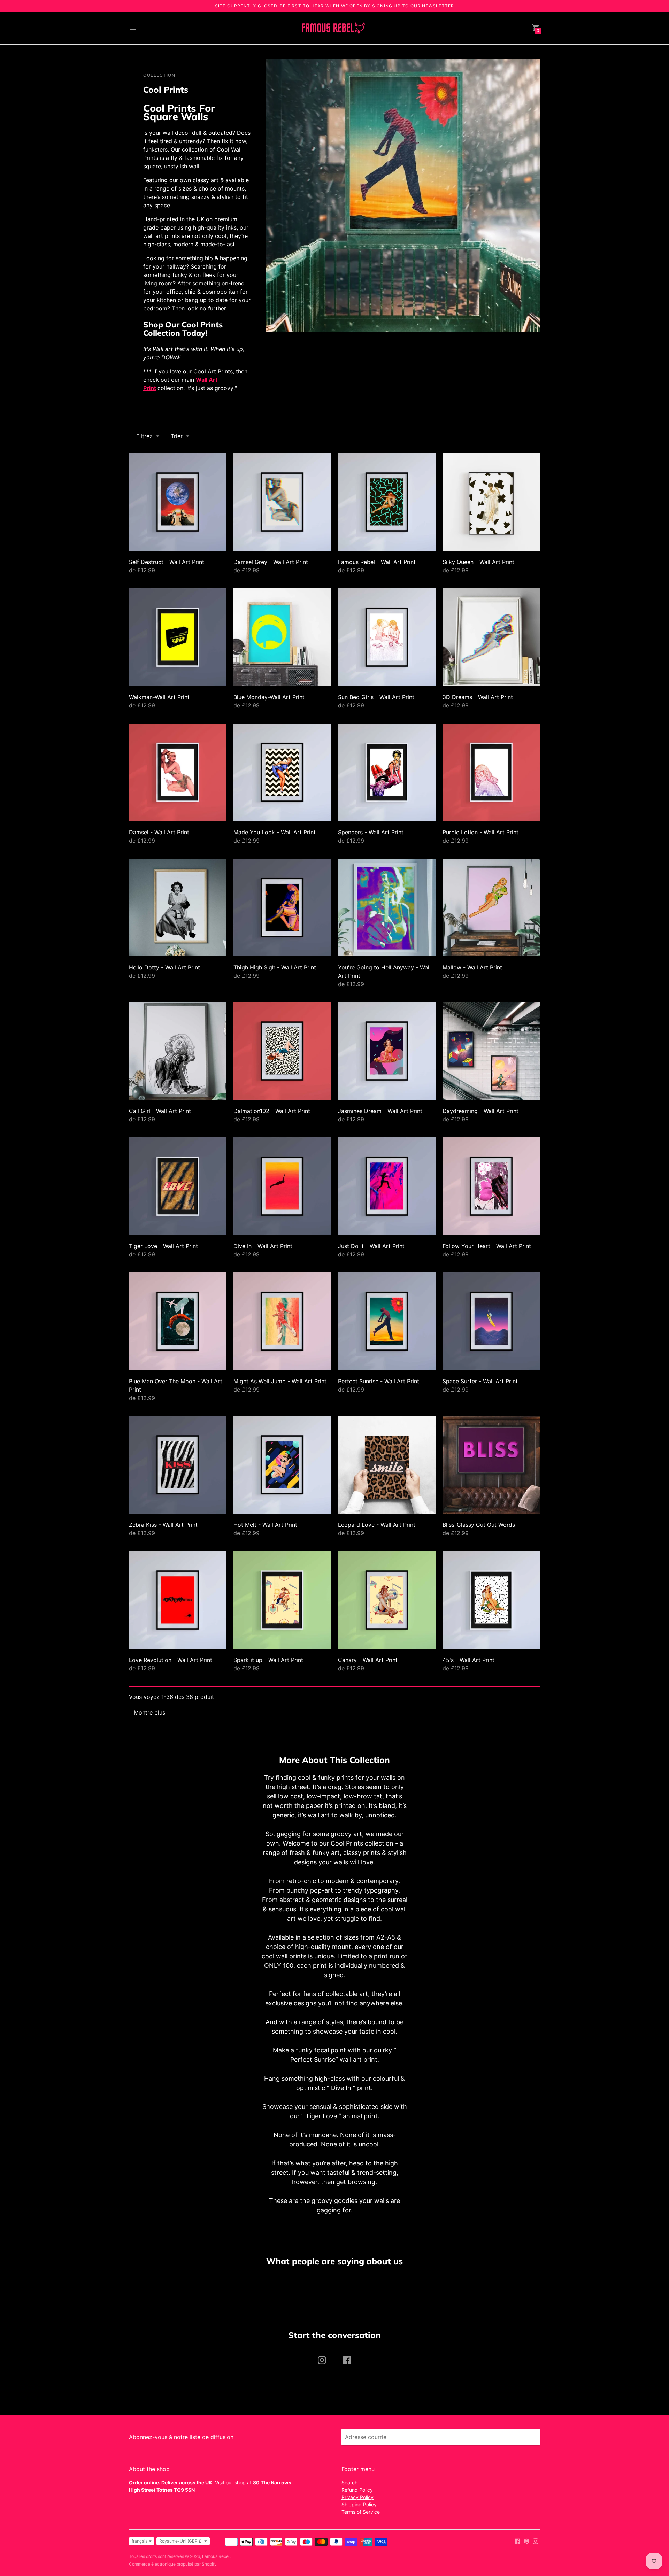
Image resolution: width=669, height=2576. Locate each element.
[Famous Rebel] (333, 28)
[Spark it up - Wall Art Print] (282, 1600)
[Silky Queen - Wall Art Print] (491, 502)
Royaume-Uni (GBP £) (181, 2541)
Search (349, 2482)
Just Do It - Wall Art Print (371, 1246)
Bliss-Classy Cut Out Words (479, 1525)
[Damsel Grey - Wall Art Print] (282, 502)
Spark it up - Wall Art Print (268, 1660)
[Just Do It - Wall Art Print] (387, 1186)
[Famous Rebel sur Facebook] (517, 2541)
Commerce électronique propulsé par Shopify (173, 2564)
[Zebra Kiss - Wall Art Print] (178, 1465)
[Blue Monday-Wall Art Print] (282, 637)
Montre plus (149, 1712)
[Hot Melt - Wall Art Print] (282, 1465)
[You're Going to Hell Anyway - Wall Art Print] (387, 907)
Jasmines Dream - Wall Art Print (380, 1111)
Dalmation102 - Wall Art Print (272, 1111)
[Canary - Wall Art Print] (387, 1600)
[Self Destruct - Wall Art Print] (178, 502)
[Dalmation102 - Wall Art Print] (282, 1051)
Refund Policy (357, 2490)
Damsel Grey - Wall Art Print (271, 562)
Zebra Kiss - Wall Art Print (163, 1525)
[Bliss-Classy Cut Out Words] (491, 1465)
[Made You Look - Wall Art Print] (282, 772)
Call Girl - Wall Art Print (160, 1111)
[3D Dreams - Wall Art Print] (491, 637)
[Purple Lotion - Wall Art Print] (491, 772)
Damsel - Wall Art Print (159, 832)
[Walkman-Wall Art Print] (178, 637)
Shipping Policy (359, 2504)
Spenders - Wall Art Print (371, 832)
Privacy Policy (357, 2497)
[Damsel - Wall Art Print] (178, 772)
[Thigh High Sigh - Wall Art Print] (282, 907)
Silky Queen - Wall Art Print (478, 562)
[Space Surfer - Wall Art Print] (491, 1321)
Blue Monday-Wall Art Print (269, 697)
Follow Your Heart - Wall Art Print (487, 1246)
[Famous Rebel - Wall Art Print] (387, 502)
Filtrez (144, 436)
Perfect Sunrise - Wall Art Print (379, 1381)
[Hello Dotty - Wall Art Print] (178, 907)
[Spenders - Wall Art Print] (387, 772)
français (140, 2541)
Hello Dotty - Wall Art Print (164, 967)
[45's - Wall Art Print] (491, 1600)
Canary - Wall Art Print (368, 1660)
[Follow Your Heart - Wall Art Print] (491, 1186)
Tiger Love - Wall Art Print (163, 1246)
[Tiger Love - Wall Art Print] (178, 1186)
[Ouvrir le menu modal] (133, 28)
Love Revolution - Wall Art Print (171, 1660)
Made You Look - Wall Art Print (275, 832)
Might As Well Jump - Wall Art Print (280, 1381)
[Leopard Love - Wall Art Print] (387, 1465)
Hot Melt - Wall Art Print (265, 1525)
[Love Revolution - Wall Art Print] (178, 1600)
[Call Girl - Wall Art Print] (178, 1051)
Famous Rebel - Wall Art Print (377, 562)
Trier (177, 436)
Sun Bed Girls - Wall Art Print (376, 697)
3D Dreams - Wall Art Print (478, 697)
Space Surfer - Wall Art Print (480, 1381)
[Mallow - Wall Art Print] (491, 907)
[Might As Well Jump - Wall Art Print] (282, 1321)
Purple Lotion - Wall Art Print (480, 832)
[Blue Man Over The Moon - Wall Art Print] (178, 1321)
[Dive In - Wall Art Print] (282, 1186)
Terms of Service (361, 2512)
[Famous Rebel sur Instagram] (536, 2541)
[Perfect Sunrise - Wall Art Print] (387, 1321)
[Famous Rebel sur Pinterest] (526, 2541)
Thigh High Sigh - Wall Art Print (275, 967)
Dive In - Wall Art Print (263, 1246)
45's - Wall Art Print (468, 1660)
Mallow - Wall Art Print (472, 967)
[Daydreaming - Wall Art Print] (491, 1051)
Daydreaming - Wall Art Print (480, 1111)
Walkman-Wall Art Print (159, 697)
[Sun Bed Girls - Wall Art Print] (387, 637)
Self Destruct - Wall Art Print (167, 562)
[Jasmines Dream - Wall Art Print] (387, 1051)
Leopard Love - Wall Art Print (377, 1525)
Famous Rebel (216, 2556)
